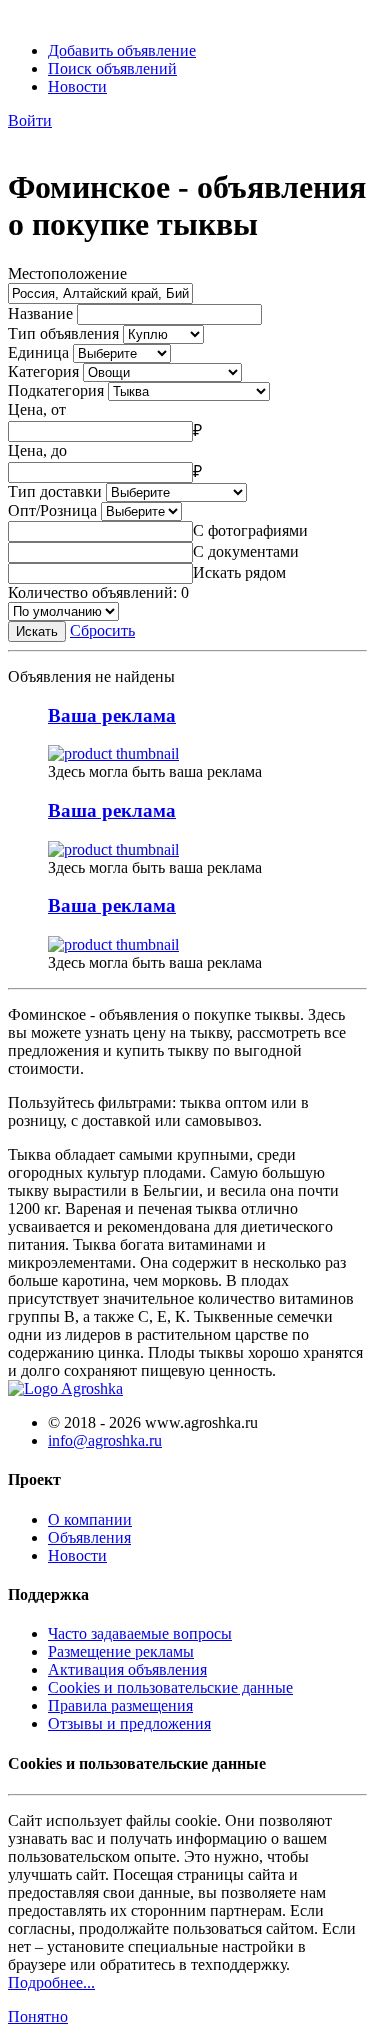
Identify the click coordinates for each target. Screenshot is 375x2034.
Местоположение (67, 273)
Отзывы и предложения (129, 1723)
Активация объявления (127, 1669)
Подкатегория (56, 390)
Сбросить (102, 630)
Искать (37, 631)
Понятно (38, 2016)
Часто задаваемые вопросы (140, 1633)
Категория (43, 371)
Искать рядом (239, 572)
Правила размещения (120, 1705)
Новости (77, 86)
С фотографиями (250, 530)
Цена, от (37, 409)
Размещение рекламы (121, 1651)
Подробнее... (51, 1982)
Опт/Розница (52, 510)
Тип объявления (63, 333)
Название (40, 313)
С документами (246, 551)
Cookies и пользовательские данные (170, 1687)
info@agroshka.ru (105, 1440)
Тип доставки (55, 491)
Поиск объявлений (112, 68)
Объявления (89, 1537)
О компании (90, 1519)
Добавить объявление (122, 50)
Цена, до (37, 450)
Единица (38, 352)
